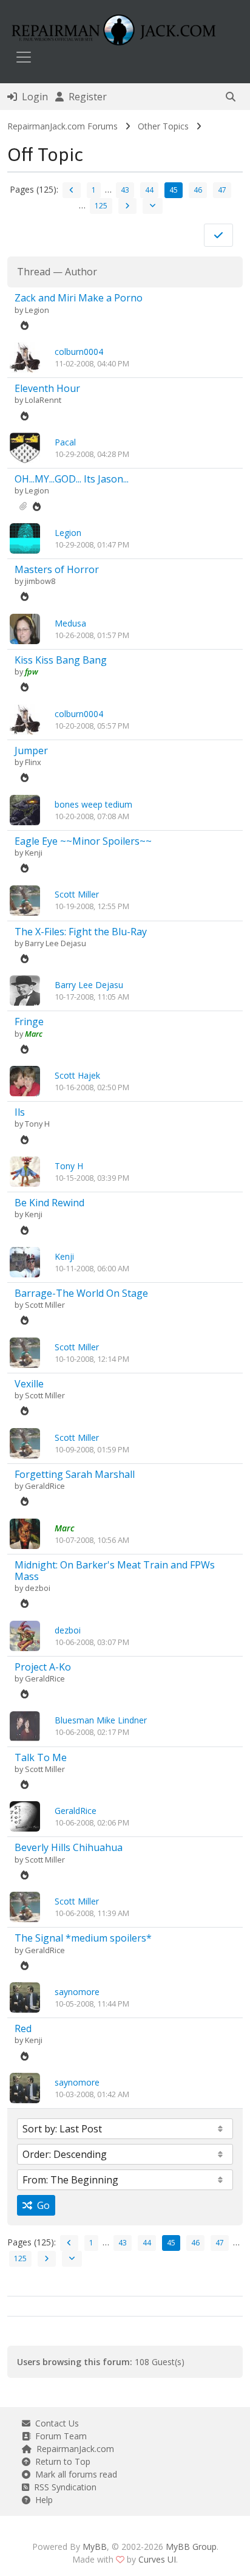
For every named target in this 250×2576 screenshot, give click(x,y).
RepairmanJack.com (73, 2449)
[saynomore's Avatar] (25, 1997)
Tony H (37, 1124)
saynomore (77, 1992)
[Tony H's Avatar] (25, 1171)
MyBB (95, 2547)
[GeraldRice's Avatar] (25, 1815)
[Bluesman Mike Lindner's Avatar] (25, 1725)
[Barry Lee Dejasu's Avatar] (25, 990)
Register (85, 97)
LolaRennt (43, 400)
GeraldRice (45, 1486)
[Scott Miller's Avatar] (25, 899)
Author (81, 272)
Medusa (70, 623)
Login (32, 97)
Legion (37, 310)
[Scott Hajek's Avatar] (25, 1080)
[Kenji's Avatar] (25, 1261)
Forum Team (59, 2436)
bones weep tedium (93, 804)
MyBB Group (191, 2547)
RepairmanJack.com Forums (62, 126)
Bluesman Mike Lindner (101, 1720)
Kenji (34, 853)
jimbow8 (40, 581)
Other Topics (163, 126)
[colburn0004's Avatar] (25, 356)
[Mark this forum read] (218, 235)
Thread (34, 272)
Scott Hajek (77, 1075)
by (20, 310)
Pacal (65, 442)
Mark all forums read (74, 2474)
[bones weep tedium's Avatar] (25, 809)
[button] (231, 97)
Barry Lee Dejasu (56, 943)
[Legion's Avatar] (25, 538)
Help (42, 2500)
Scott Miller (77, 894)
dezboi (38, 1588)
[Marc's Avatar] (25, 1532)
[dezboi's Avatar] (25, 1634)
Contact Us (55, 2423)
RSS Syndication (63, 2487)
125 (101, 206)
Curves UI (157, 2559)
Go (41, 2205)
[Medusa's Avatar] (25, 628)
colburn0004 (79, 352)
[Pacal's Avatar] (25, 447)
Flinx (33, 762)
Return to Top (60, 2461)
